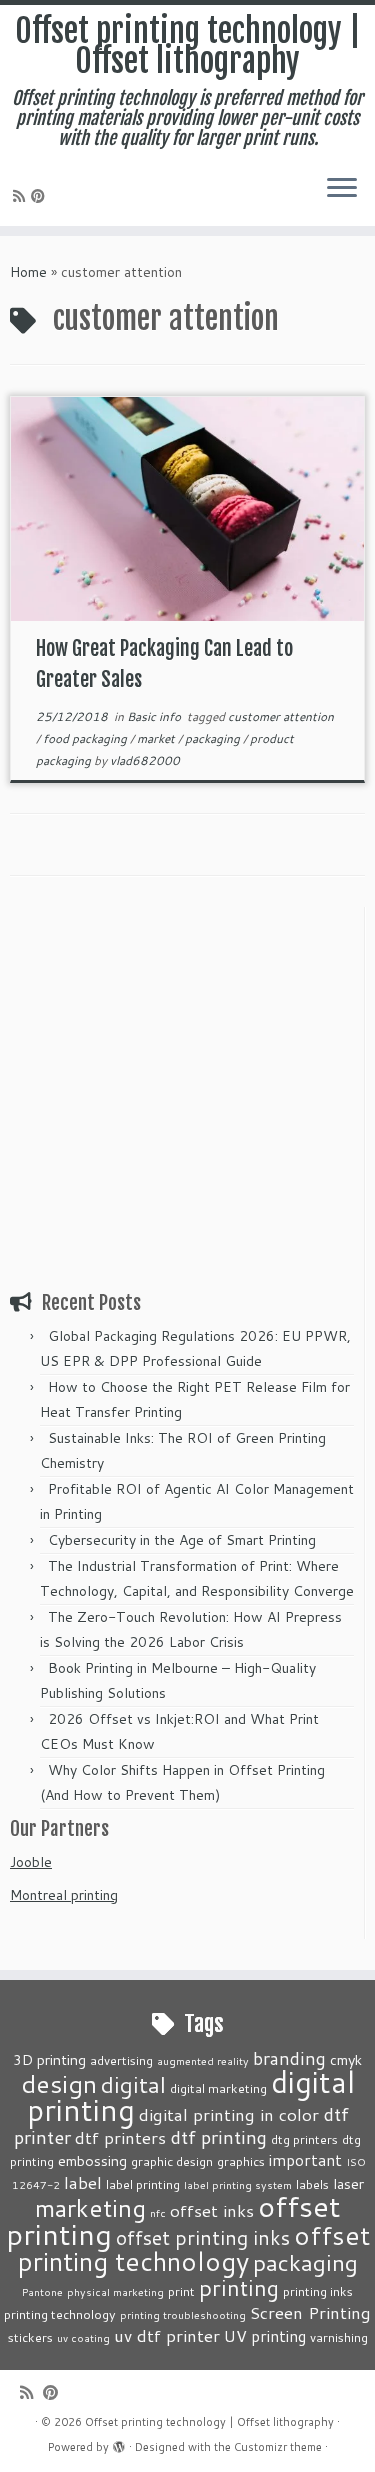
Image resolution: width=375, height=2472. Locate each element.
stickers (30, 2337)
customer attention (281, 716)
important (305, 2160)
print (181, 2291)
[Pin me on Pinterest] (41, 196)
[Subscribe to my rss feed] (22, 196)
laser (348, 2183)
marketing (90, 2207)
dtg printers (304, 2139)
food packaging (86, 738)
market (157, 738)
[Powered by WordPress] (119, 2443)
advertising (121, 2060)
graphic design (172, 2161)
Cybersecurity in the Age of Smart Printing (184, 1540)
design (59, 2083)
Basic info (155, 716)
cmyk (346, 2059)
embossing (92, 2160)
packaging (214, 738)
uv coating (83, 2337)
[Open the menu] (342, 190)
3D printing (49, 2059)
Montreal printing (64, 1895)
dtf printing (218, 2137)
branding (289, 2058)
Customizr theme (278, 2447)
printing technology (60, 2314)
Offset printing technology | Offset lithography (188, 46)
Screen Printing (310, 2312)
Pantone (42, 2291)
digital (133, 2084)
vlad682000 (145, 760)
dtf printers (120, 2137)
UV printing (265, 2336)
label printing (143, 2184)
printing (239, 2287)
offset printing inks (203, 2237)
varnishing (339, 2337)
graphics (241, 2161)
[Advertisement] (187, 1094)
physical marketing (115, 2291)
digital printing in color (229, 2114)
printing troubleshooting (183, 2314)
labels (312, 2184)
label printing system (238, 2184)
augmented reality (203, 2060)
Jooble (31, 1862)
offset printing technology (194, 2248)
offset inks (212, 2210)
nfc (158, 2212)
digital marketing (218, 2088)
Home (28, 272)
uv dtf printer (167, 2335)
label (83, 2182)
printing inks (318, 2291)
